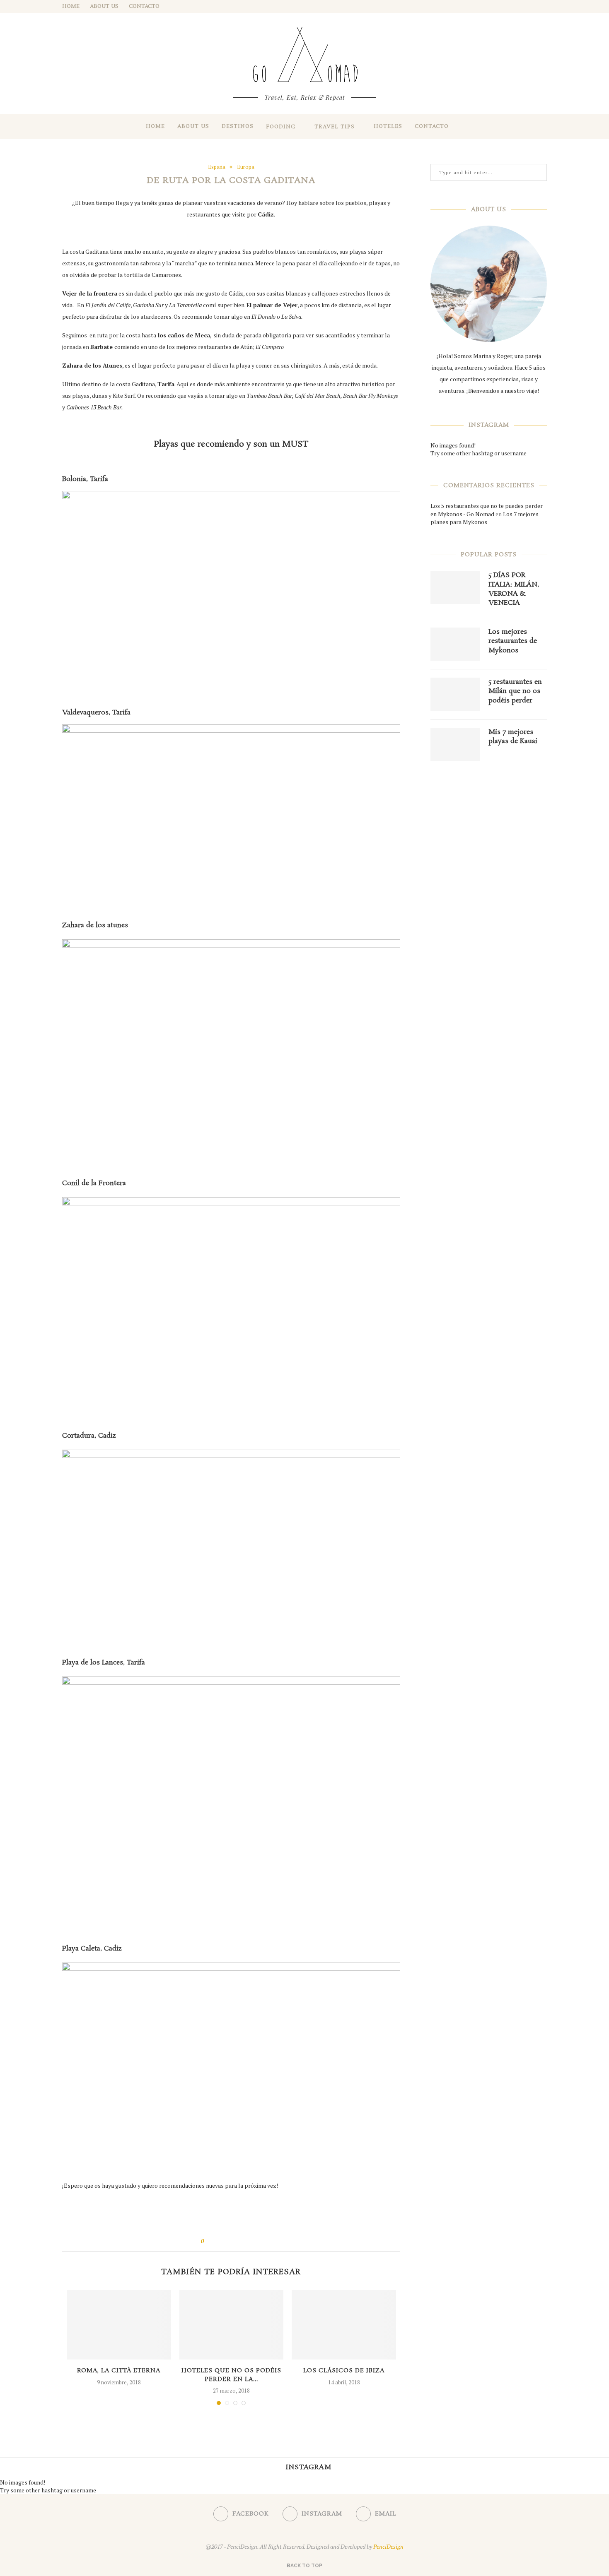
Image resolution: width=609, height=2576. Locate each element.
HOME (71, 6)
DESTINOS (238, 126)
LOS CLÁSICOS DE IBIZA (344, 2371)
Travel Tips (335, 127)
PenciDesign (388, 2546)
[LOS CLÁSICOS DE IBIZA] (344, 2325)
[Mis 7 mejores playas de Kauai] (455, 744)
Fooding (281, 127)
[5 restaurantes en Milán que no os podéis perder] (455, 694)
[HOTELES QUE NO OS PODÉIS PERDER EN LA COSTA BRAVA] (232, 2325)
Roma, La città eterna (119, 2371)
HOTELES (388, 126)
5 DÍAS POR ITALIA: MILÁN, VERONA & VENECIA (514, 589)
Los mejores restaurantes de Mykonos (513, 641)
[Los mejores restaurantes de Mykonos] (455, 644)
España (217, 167)
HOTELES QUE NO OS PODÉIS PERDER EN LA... (231, 2375)
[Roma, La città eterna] (119, 2325)
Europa (246, 167)
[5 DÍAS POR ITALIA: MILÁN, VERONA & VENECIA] (455, 587)
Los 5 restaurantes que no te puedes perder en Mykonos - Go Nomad (487, 510)
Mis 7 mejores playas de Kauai (513, 737)
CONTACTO (144, 6)
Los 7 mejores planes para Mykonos (485, 518)
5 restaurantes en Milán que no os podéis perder (515, 692)
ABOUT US (104, 6)
